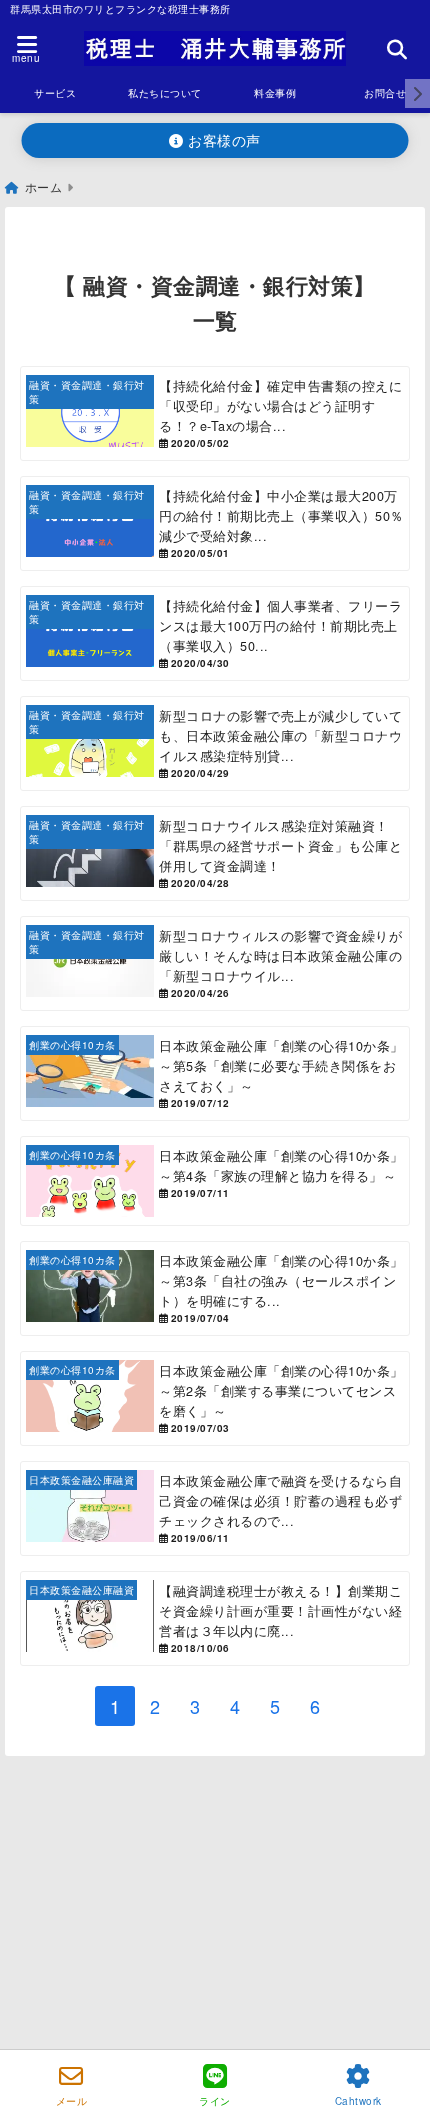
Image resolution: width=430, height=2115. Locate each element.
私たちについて (165, 93)
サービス (55, 93)
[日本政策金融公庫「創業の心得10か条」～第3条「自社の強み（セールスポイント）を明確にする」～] (215, 1288)
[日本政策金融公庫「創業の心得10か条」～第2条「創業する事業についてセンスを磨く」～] (215, 1398)
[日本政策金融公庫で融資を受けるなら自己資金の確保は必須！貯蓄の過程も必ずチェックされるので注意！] (215, 1508)
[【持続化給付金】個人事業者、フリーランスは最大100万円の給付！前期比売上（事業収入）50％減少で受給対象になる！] (215, 633)
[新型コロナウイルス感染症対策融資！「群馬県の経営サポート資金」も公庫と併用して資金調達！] (215, 853)
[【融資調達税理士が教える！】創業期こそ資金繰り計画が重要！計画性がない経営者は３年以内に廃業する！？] (215, 1618)
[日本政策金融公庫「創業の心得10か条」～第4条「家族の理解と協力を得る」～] (215, 1181)
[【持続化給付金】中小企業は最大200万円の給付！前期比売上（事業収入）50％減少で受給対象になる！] (215, 523)
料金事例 (275, 93)
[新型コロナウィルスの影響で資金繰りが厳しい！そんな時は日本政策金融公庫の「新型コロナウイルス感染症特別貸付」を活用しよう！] (215, 963)
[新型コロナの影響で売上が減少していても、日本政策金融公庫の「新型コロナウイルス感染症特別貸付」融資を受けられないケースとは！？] (215, 743)
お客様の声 (222, 140)
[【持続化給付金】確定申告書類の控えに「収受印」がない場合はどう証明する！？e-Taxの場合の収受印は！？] (215, 413)
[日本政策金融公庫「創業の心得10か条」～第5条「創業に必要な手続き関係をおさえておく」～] (215, 1073)
